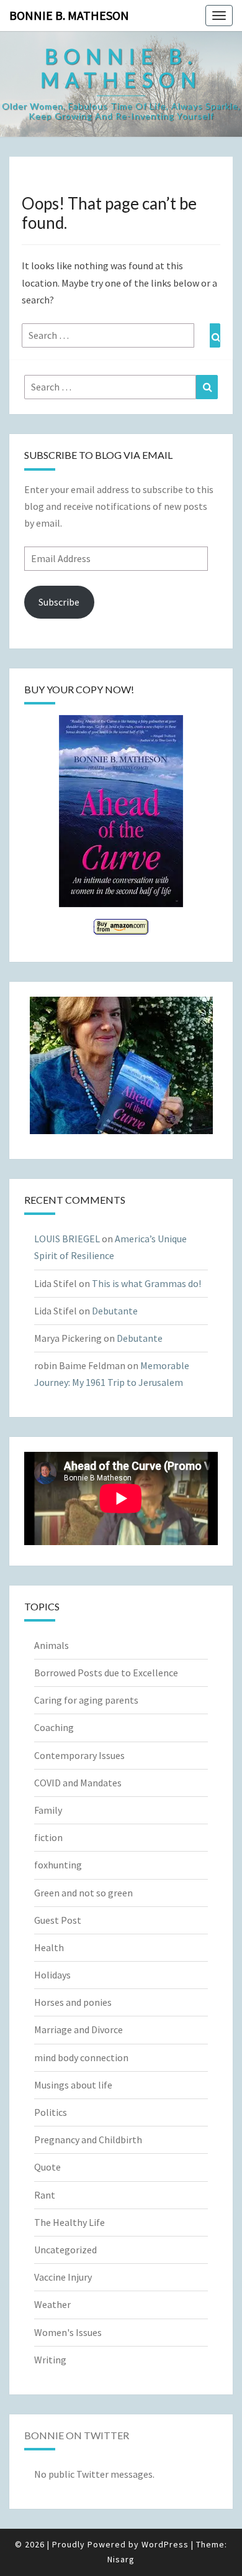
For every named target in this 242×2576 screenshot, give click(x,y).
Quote (47, 2167)
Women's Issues (68, 2332)
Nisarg (121, 2559)
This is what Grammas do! (146, 1283)
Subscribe (59, 602)
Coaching (54, 1727)
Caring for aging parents (86, 1700)
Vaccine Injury (63, 2277)
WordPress (165, 2544)
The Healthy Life (69, 2222)
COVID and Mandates (78, 1783)
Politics (51, 2112)
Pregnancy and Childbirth (88, 2140)
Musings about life (73, 2085)
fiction (48, 1837)
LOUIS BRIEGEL (67, 1239)
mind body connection (81, 2057)
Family (48, 1810)
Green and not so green (83, 1893)
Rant (45, 2195)
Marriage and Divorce (78, 2029)
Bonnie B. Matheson (69, 15)
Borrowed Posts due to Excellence (106, 1673)
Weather (52, 2304)
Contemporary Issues (79, 1755)
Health (49, 1947)
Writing (50, 2360)
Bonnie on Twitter (77, 2435)
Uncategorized (65, 2250)
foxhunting (58, 1865)
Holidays (52, 1975)
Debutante (115, 1311)
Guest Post (58, 1920)
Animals (52, 1645)
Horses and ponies (73, 2002)
